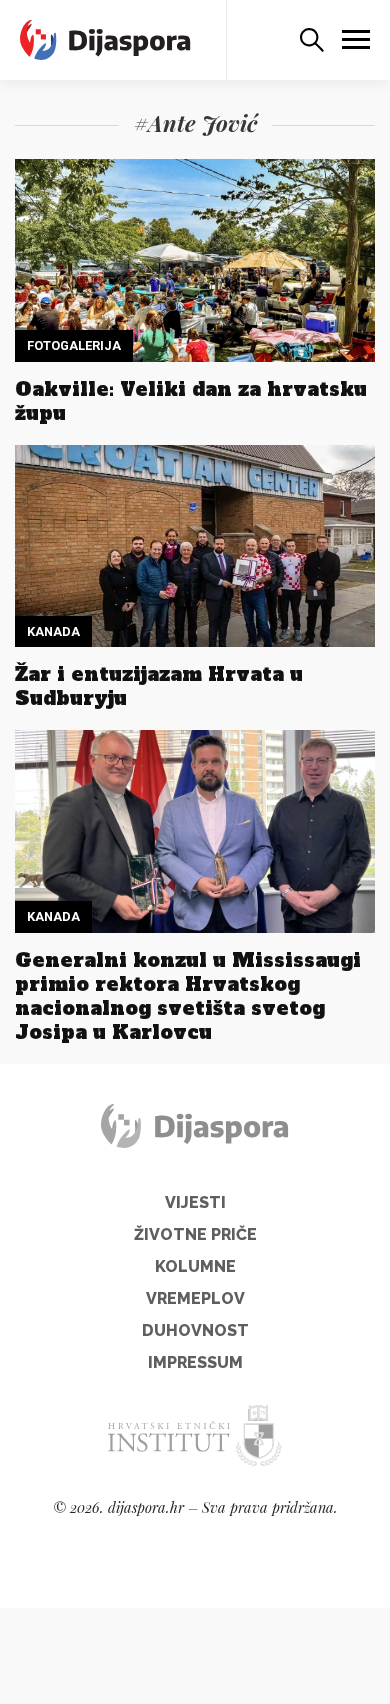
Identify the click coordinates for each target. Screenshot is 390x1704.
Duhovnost (195, 1330)
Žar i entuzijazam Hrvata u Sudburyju (159, 686)
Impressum (195, 1362)
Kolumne (195, 1266)
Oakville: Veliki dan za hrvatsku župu (191, 401)
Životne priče (195, 1234)
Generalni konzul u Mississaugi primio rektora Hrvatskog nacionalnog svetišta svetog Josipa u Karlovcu (188, 996)
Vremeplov (195, 1298)
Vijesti (195, 1202)
